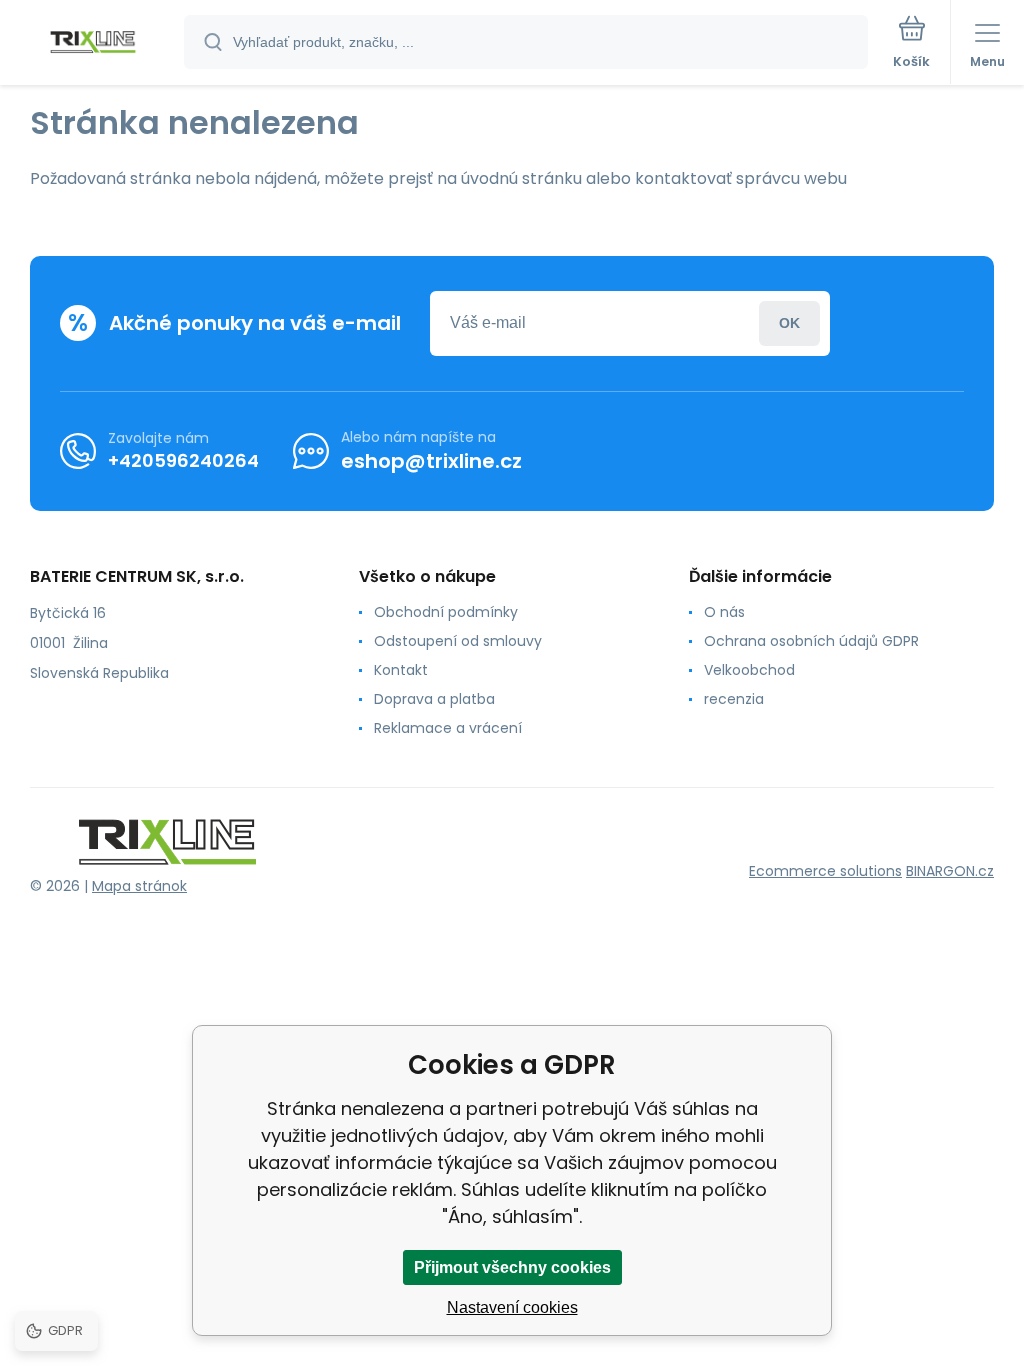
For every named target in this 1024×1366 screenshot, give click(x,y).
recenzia (734, 699)
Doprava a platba (434, 699)
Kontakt (401, 670)
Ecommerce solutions (825, 871)
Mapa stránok (139, 886)
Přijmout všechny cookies (512, 1267)
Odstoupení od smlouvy (458, 641)
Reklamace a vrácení (448, 728)
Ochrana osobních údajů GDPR (811, 641)
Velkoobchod (749, 670)
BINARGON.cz (950, 871)
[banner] (93, 43)
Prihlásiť (789, 323)
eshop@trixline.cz (431, 461)
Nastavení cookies (512, 1307)
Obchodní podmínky (446, 612)
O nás (724, 612)
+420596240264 (183, 460)
